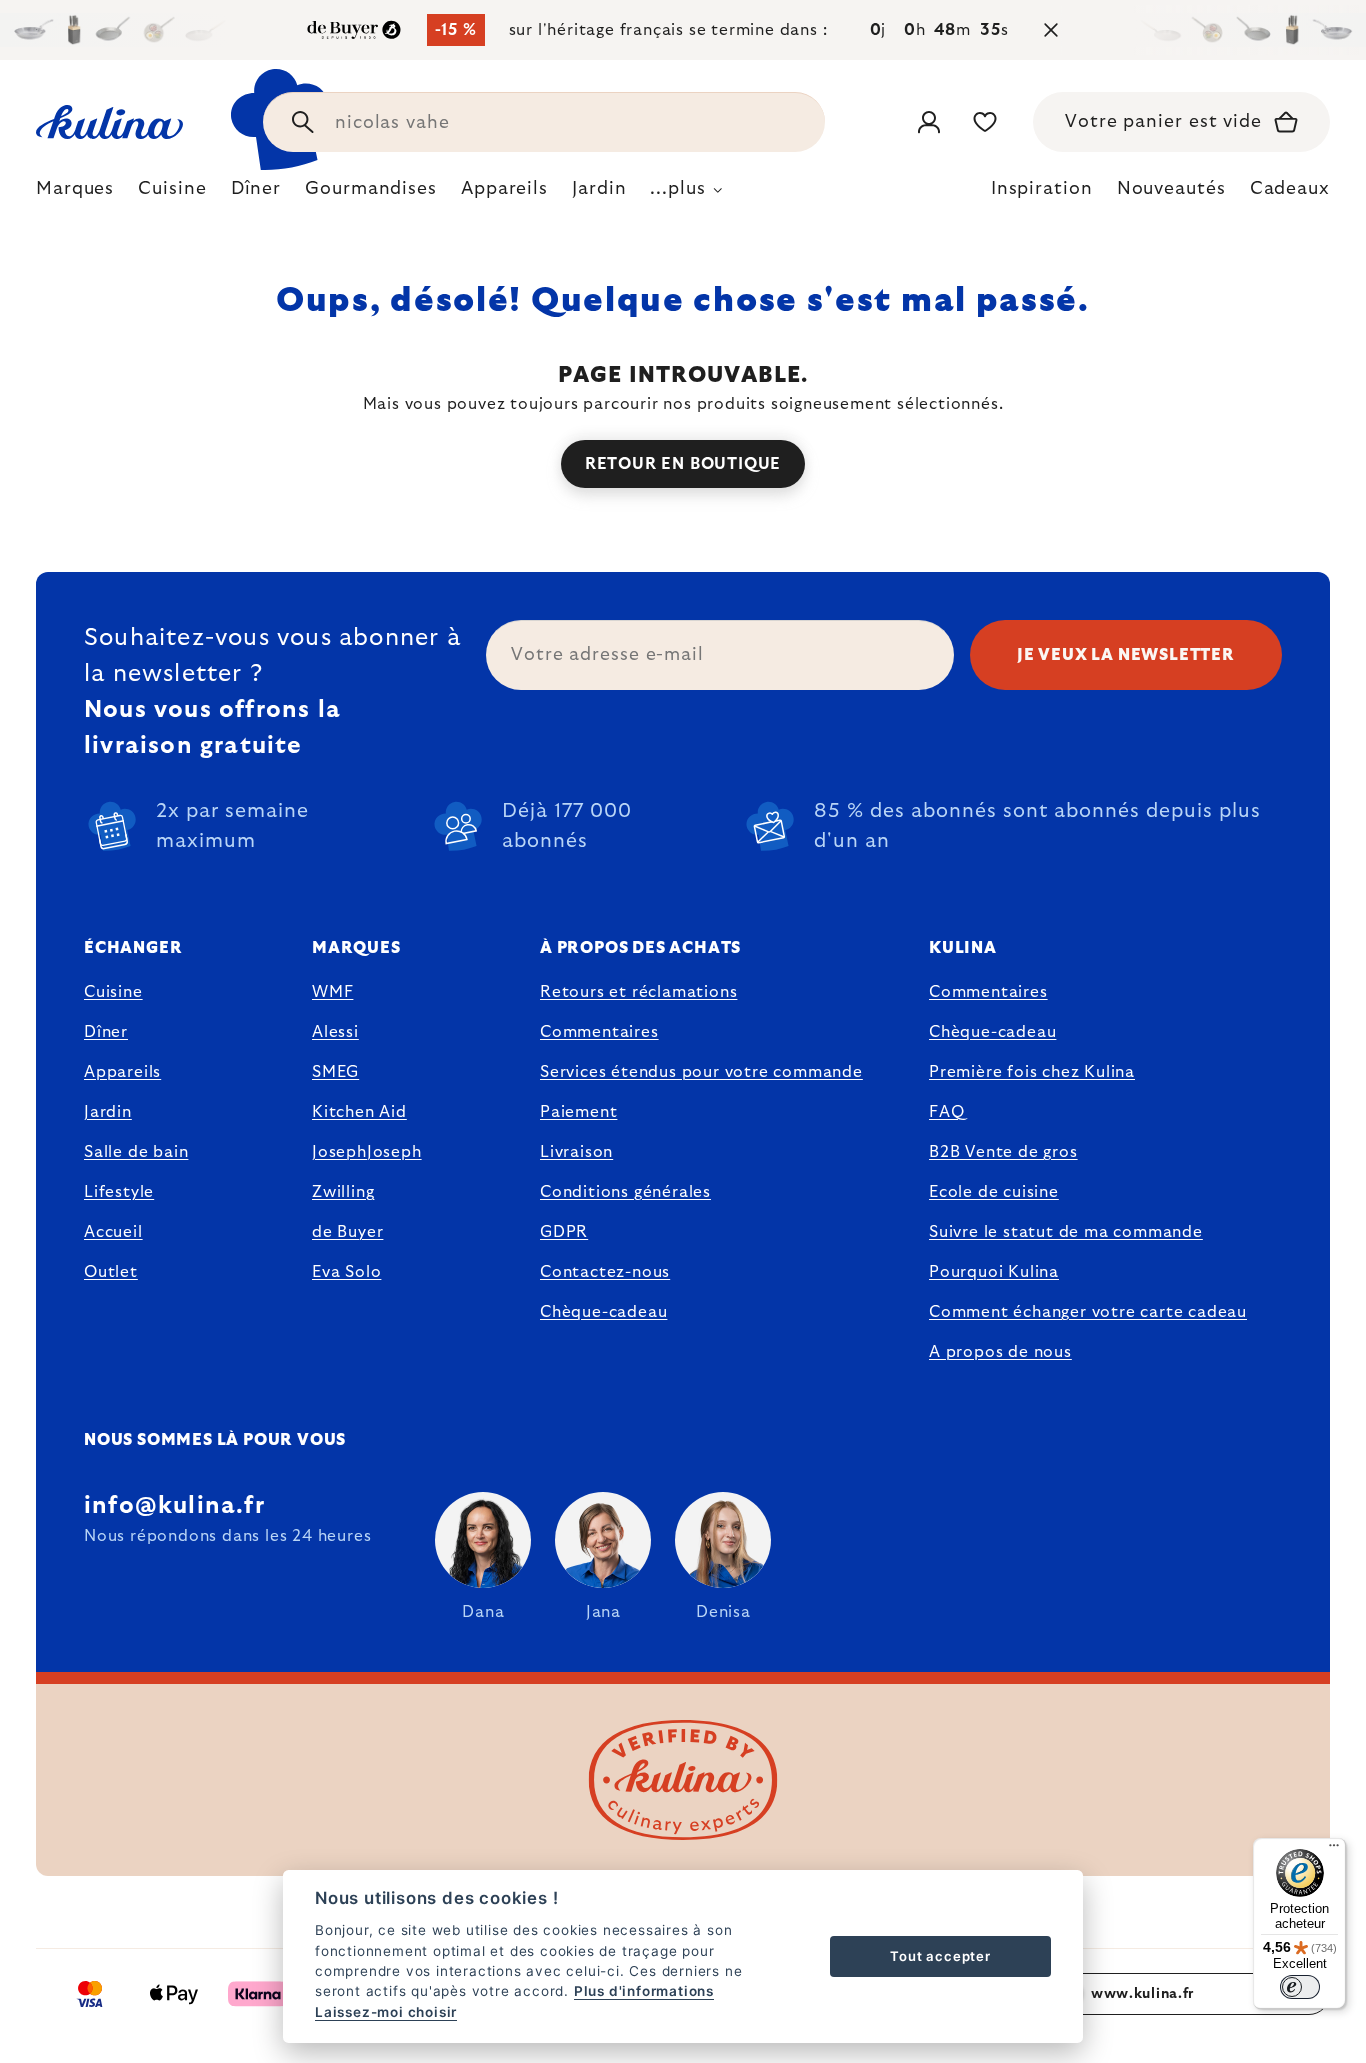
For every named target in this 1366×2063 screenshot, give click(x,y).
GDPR (564, 1232)
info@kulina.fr (174, 1506)
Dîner (106, 1032)
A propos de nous (1000, 1352)
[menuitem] (75, 194)
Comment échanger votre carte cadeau (1088, 1312)
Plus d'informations (644, 1991)
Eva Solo (346, 1272)
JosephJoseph (367, 1152)
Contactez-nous (605, 1272)
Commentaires (599, 1032)
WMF (332, 992)
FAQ (946, 1112)
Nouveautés (1171, 189)
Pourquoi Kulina (994, 1272)
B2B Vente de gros (1003, 1152)
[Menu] (1334, 1850)
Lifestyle (119, 1192)
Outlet (111, 1272)
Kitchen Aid (359, 1112)
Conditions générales (625, 1192)
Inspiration (1042, 189)
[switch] (1300, 1987)
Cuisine (113, 992)
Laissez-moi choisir (386, 2012)
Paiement (578, 1112)
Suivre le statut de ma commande (1066, 1232)
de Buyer (347, 1232)
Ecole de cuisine (994, 1192)
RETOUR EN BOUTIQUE (683, 464)
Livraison (576, 1152)
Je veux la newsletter (1126, 655)
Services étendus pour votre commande (701, 1072)
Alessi (335, 1032)
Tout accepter (940, 1956)
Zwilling (343, 1192)
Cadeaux (1290, 189)
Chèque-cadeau (603, 1312)
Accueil (113, 1232)
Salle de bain (136, 1152)
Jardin (108, 1112)
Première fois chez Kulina (1032, 1072)
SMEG (335, 1072)
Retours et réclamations (638, 992)
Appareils (122, 1072)
